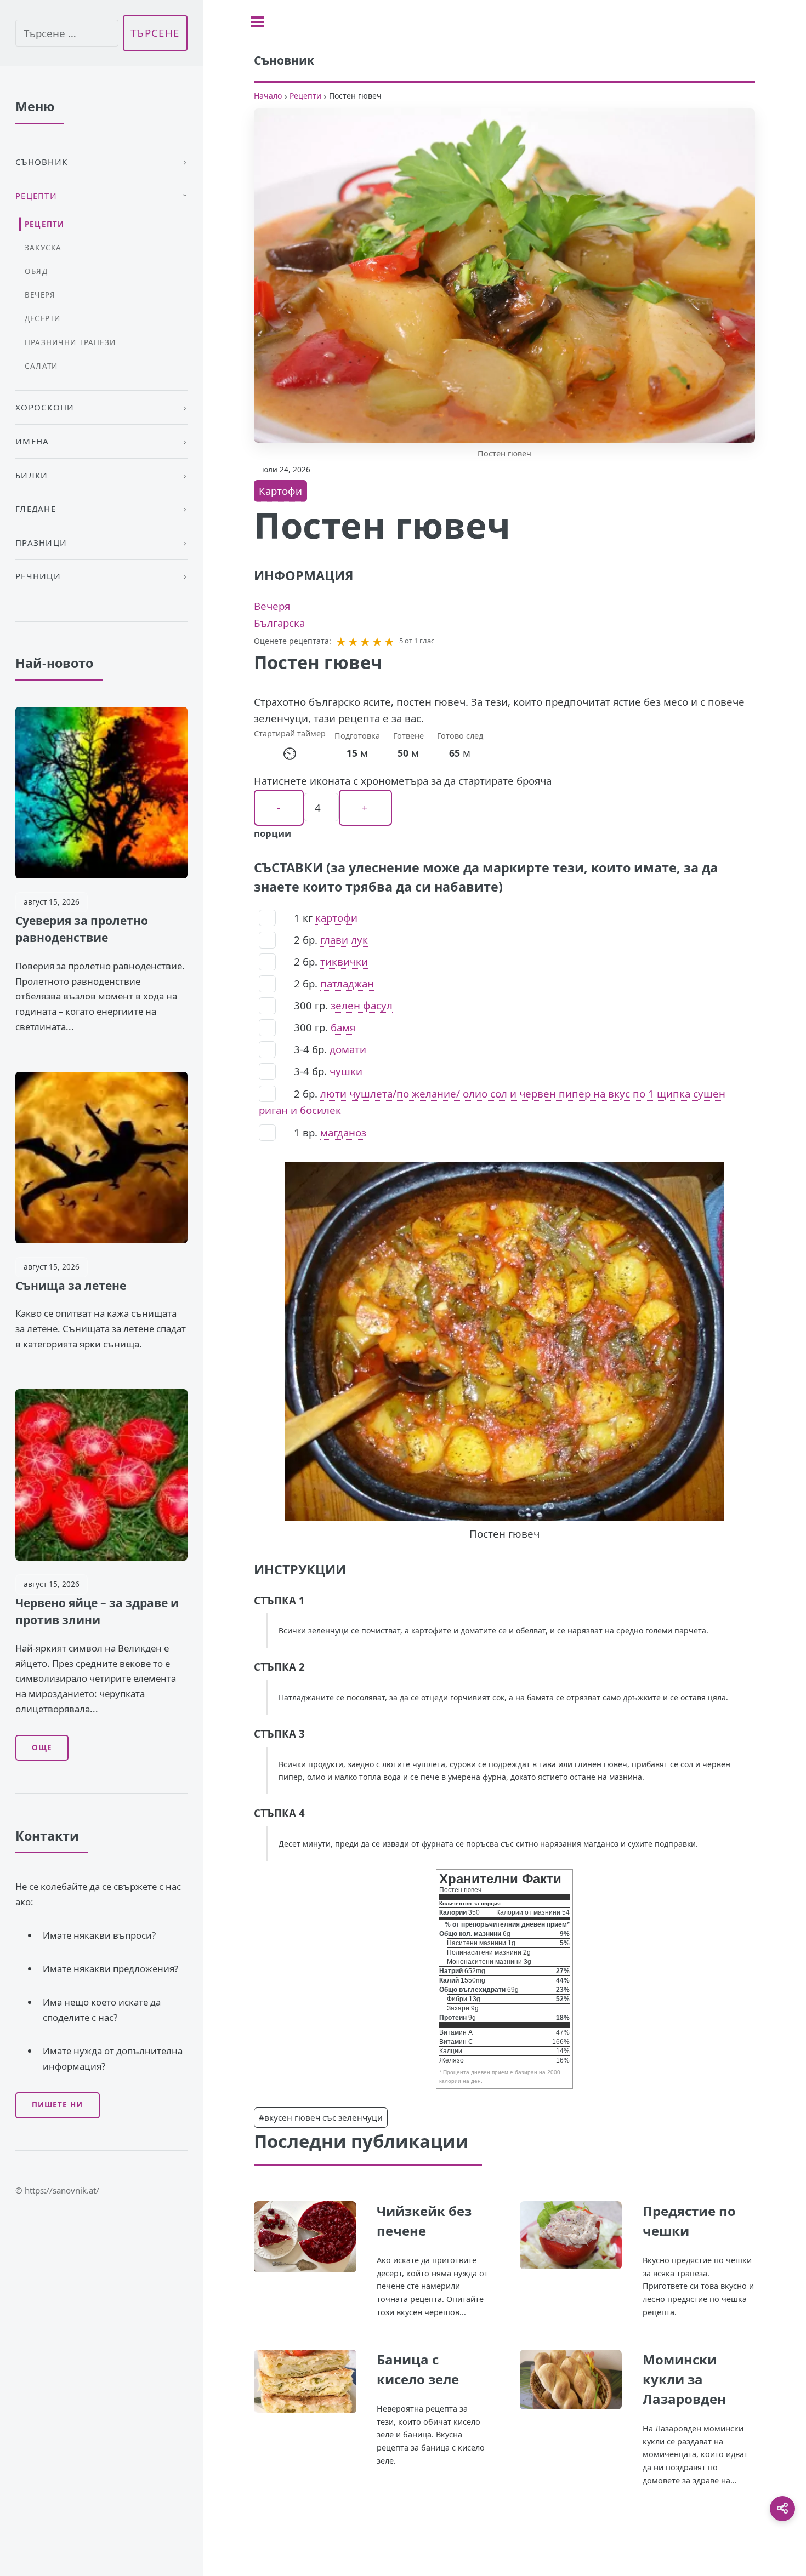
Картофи (280, 491)
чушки (346, 1071)
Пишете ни (57, 2105)
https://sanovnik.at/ (62, 2190)
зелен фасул (362, 1005)
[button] (341, 641)
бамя (343, 1027)
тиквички (344, 961)
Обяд (36, 271)
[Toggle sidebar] (257, 22)
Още (42, 1747)
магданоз (343, 1132)
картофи (336, 918)
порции (273, 833)
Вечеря (272, 606)
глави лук (344, 939)
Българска (279, 623)
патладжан (347, 983)
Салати (41, 366)
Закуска (43, 248)
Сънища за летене (71, 1286)
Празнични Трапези (70, 342)
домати (348, 1049)
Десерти (43, 318)
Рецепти (305, 96)
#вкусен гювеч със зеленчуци (321, 2117)
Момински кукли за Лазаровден (684, 2379)
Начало (268, 96)
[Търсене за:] (67, 33)
